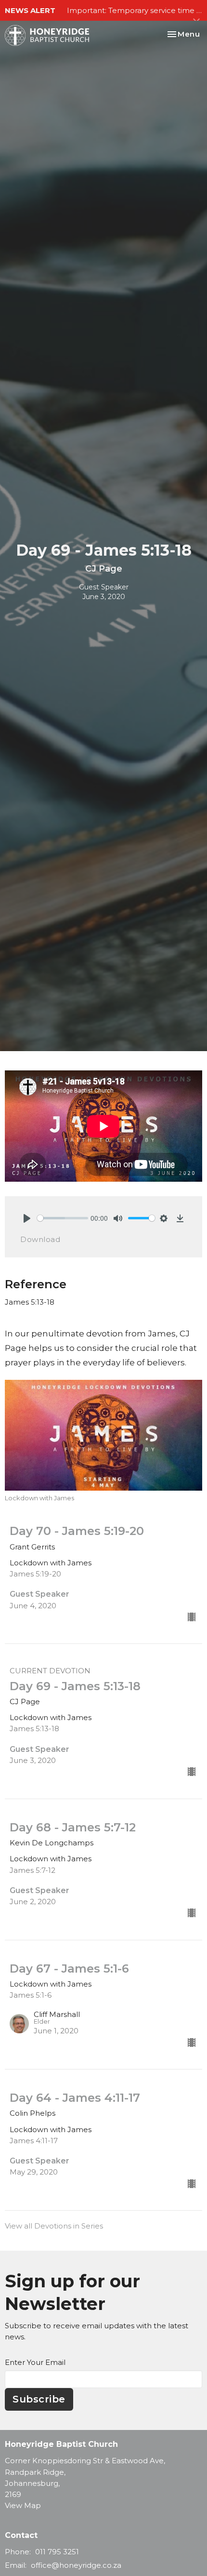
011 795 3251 (57, 2552)
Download (40, 1239)
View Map (23, 2505)
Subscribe (39, 2399)
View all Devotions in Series (54, 2226)
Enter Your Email (35, 2362)
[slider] (63, 1218)
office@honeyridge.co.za (76, 2565)
